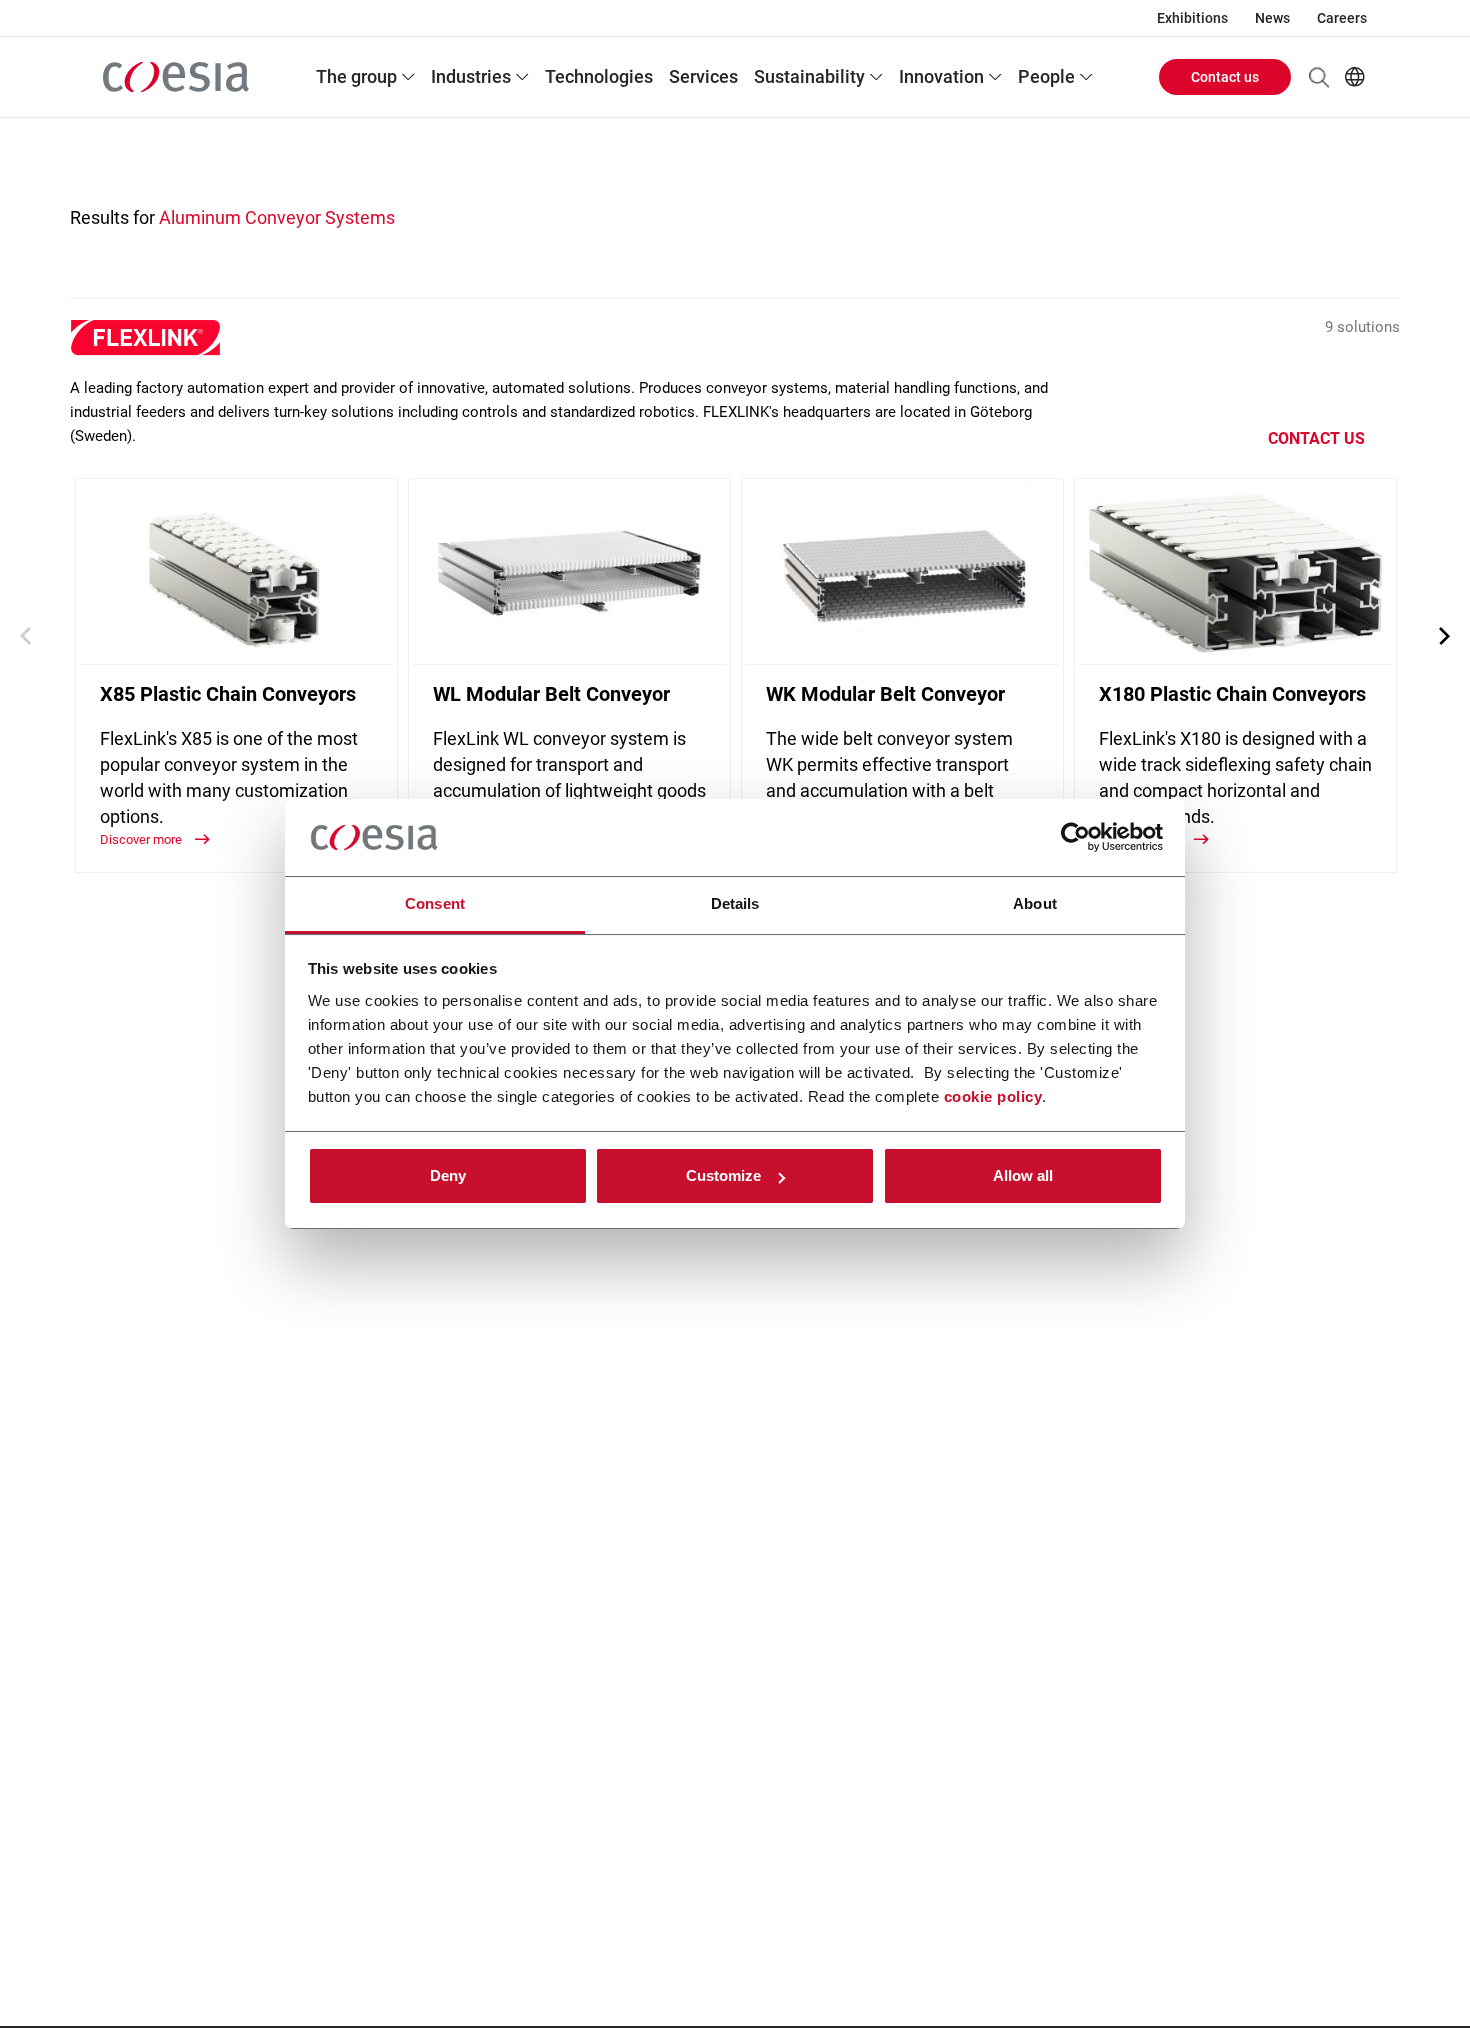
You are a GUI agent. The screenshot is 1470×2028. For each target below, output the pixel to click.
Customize (723, 1175)
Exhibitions (1192, 18)
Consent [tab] (435, 903)
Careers (1342, 18)
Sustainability (809, 76)
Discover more (142, 839)
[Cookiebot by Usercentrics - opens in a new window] (1075, 838)
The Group (356, 76)
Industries (471, 76)
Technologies (599, 76)
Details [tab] (735, 903)
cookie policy (993, 1096)
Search (1319, 77)
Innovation (941, 76)
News (1272, 18)
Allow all (1023, 1175)
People (1046, 76)
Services (703, 76)
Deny (448, 1175)
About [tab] (1035, 903)
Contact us (1225, 77)
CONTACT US (1316, 438)
